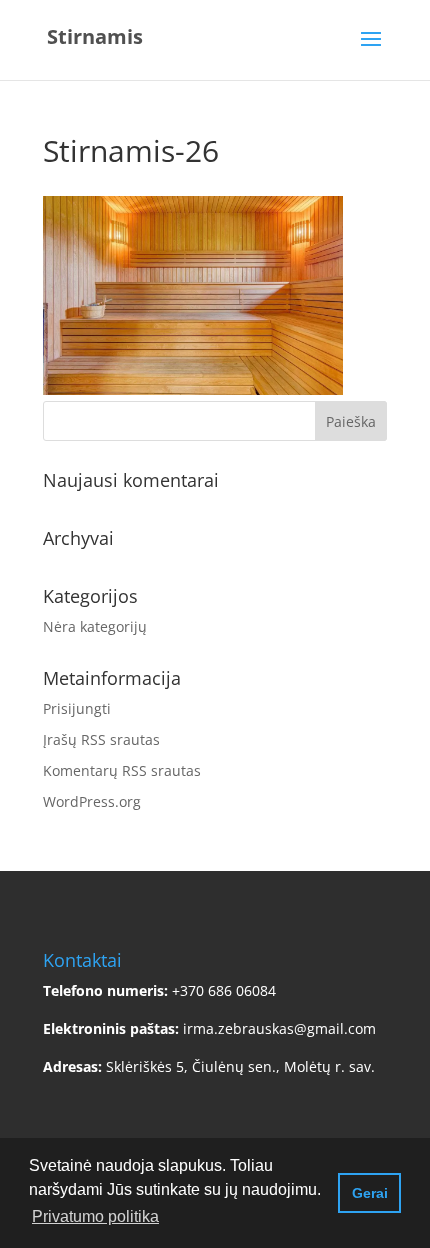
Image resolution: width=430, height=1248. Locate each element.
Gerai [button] (370, 1193)
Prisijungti (77, 708)
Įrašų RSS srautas (101, 739)
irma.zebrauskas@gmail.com (279, 1028)
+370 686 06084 (224, 990)
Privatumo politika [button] (95, 1216)
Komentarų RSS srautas (122, 770)
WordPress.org (92, 801)
